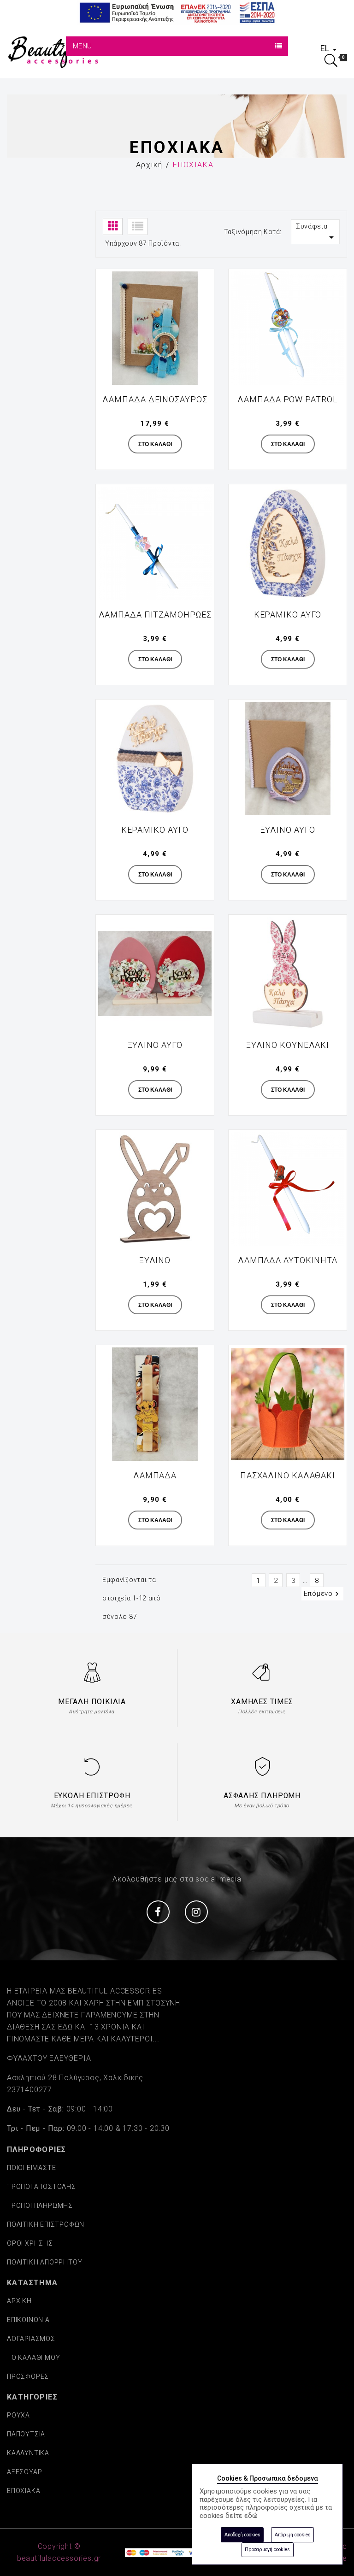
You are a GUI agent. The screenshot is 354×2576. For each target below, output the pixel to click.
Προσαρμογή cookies (267, 2550)
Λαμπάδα (155, 1475)
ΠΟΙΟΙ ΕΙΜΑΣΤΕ (31, 2168)
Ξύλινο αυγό (288, 830)
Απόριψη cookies (293, 2535)
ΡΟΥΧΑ (18, 2415)
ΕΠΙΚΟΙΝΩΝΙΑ (28, 2320)
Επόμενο (322, 1594)
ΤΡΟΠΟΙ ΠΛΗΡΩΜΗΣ (40, 2205)
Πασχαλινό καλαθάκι (288, 1475)
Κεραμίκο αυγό (155, 830)
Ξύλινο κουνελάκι (288, 1045)
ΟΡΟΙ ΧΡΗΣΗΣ (30, 2243)
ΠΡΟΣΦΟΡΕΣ (28, 2376)
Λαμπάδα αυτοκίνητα (288, 1260)
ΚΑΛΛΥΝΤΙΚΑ (28, 2453)
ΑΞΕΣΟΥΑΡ (24, 2472)
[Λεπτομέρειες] (201, 302)
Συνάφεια (316, 233)
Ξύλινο (155, 1260)
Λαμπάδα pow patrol (287, 399)
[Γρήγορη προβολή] (201, 282)
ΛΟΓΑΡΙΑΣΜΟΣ (31, 2339)
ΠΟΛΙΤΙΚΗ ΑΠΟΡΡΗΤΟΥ (44, 2262)
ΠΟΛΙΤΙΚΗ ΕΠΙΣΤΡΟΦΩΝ (46, 2224)
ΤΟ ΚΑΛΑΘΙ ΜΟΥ (33, 2358)
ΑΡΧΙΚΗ (19, 2301)
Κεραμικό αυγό (288, 615)
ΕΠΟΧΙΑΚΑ (24, 2491)
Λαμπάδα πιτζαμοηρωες (155, 615)
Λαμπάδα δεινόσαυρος (155, 399)
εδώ (251, 2516)
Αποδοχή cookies (242, 2535)
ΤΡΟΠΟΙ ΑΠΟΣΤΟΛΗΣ (41, 2187)
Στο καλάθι (155, 444)
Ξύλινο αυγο (155, 1045)
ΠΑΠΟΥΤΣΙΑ (26, 2434)
